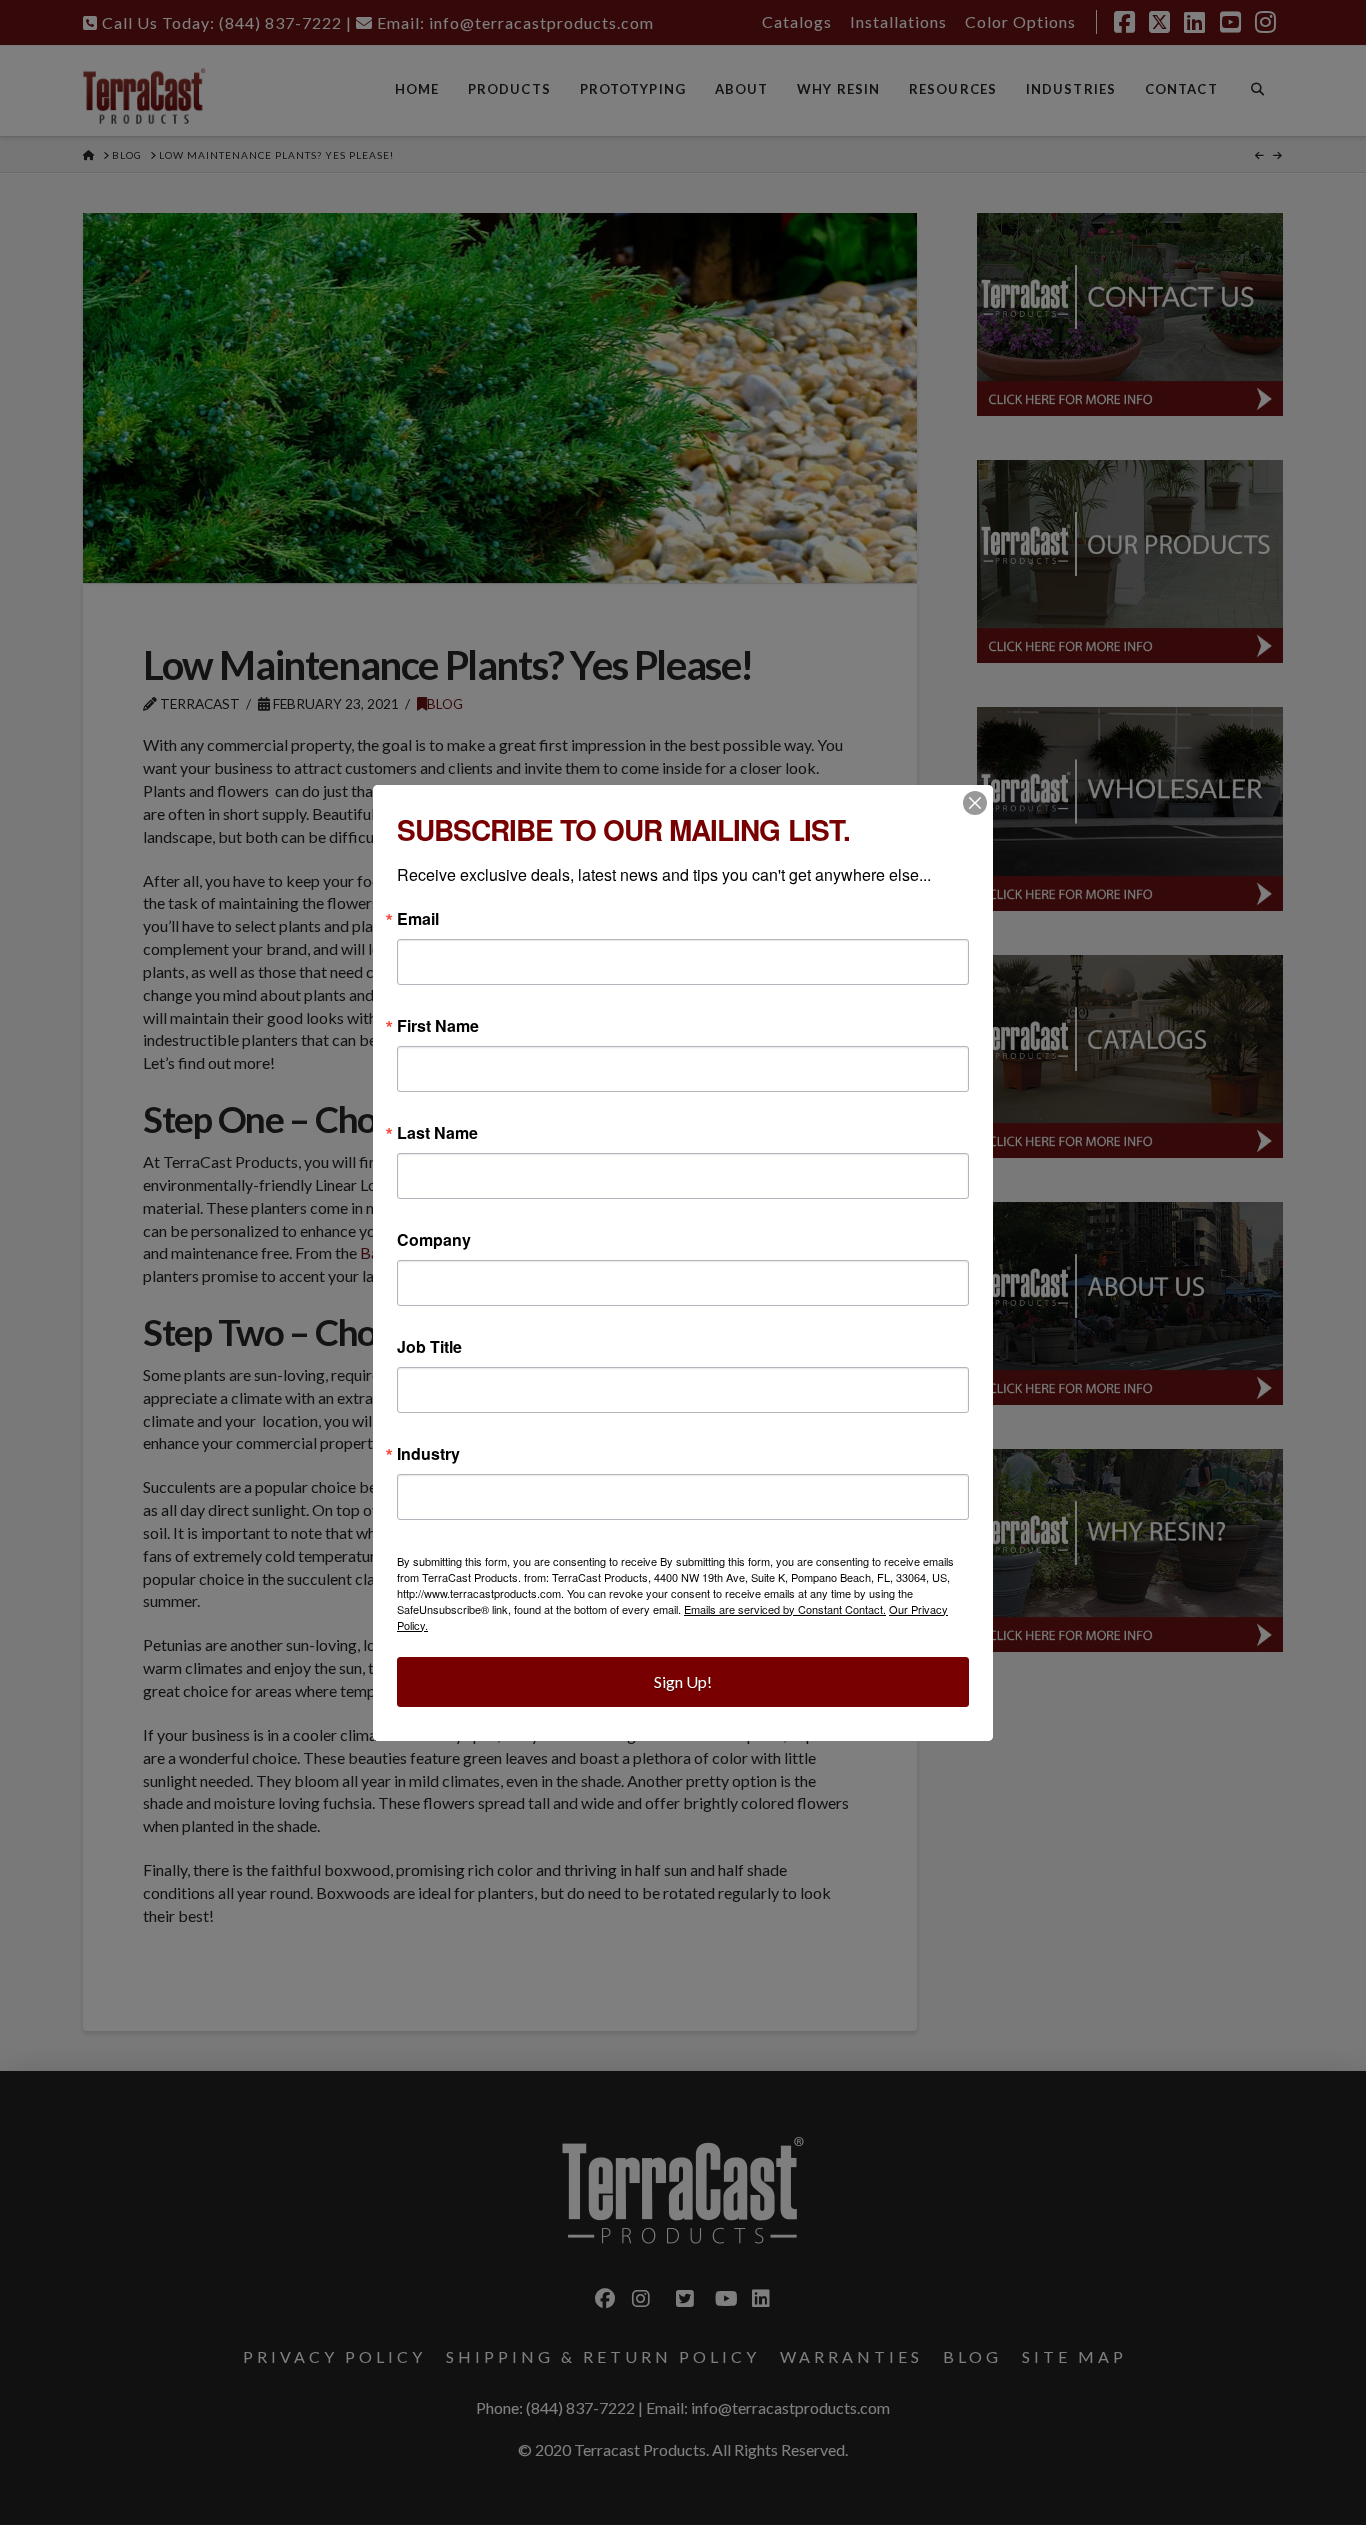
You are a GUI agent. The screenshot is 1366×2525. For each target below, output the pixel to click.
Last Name (437, 1133)
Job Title (429, 1347)
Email (418, 919)
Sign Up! (683, 1681)
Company (434, 1240)
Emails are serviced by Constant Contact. (785, 1609)
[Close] (975, 803)
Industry (428, 1454)
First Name (438, 1026)
